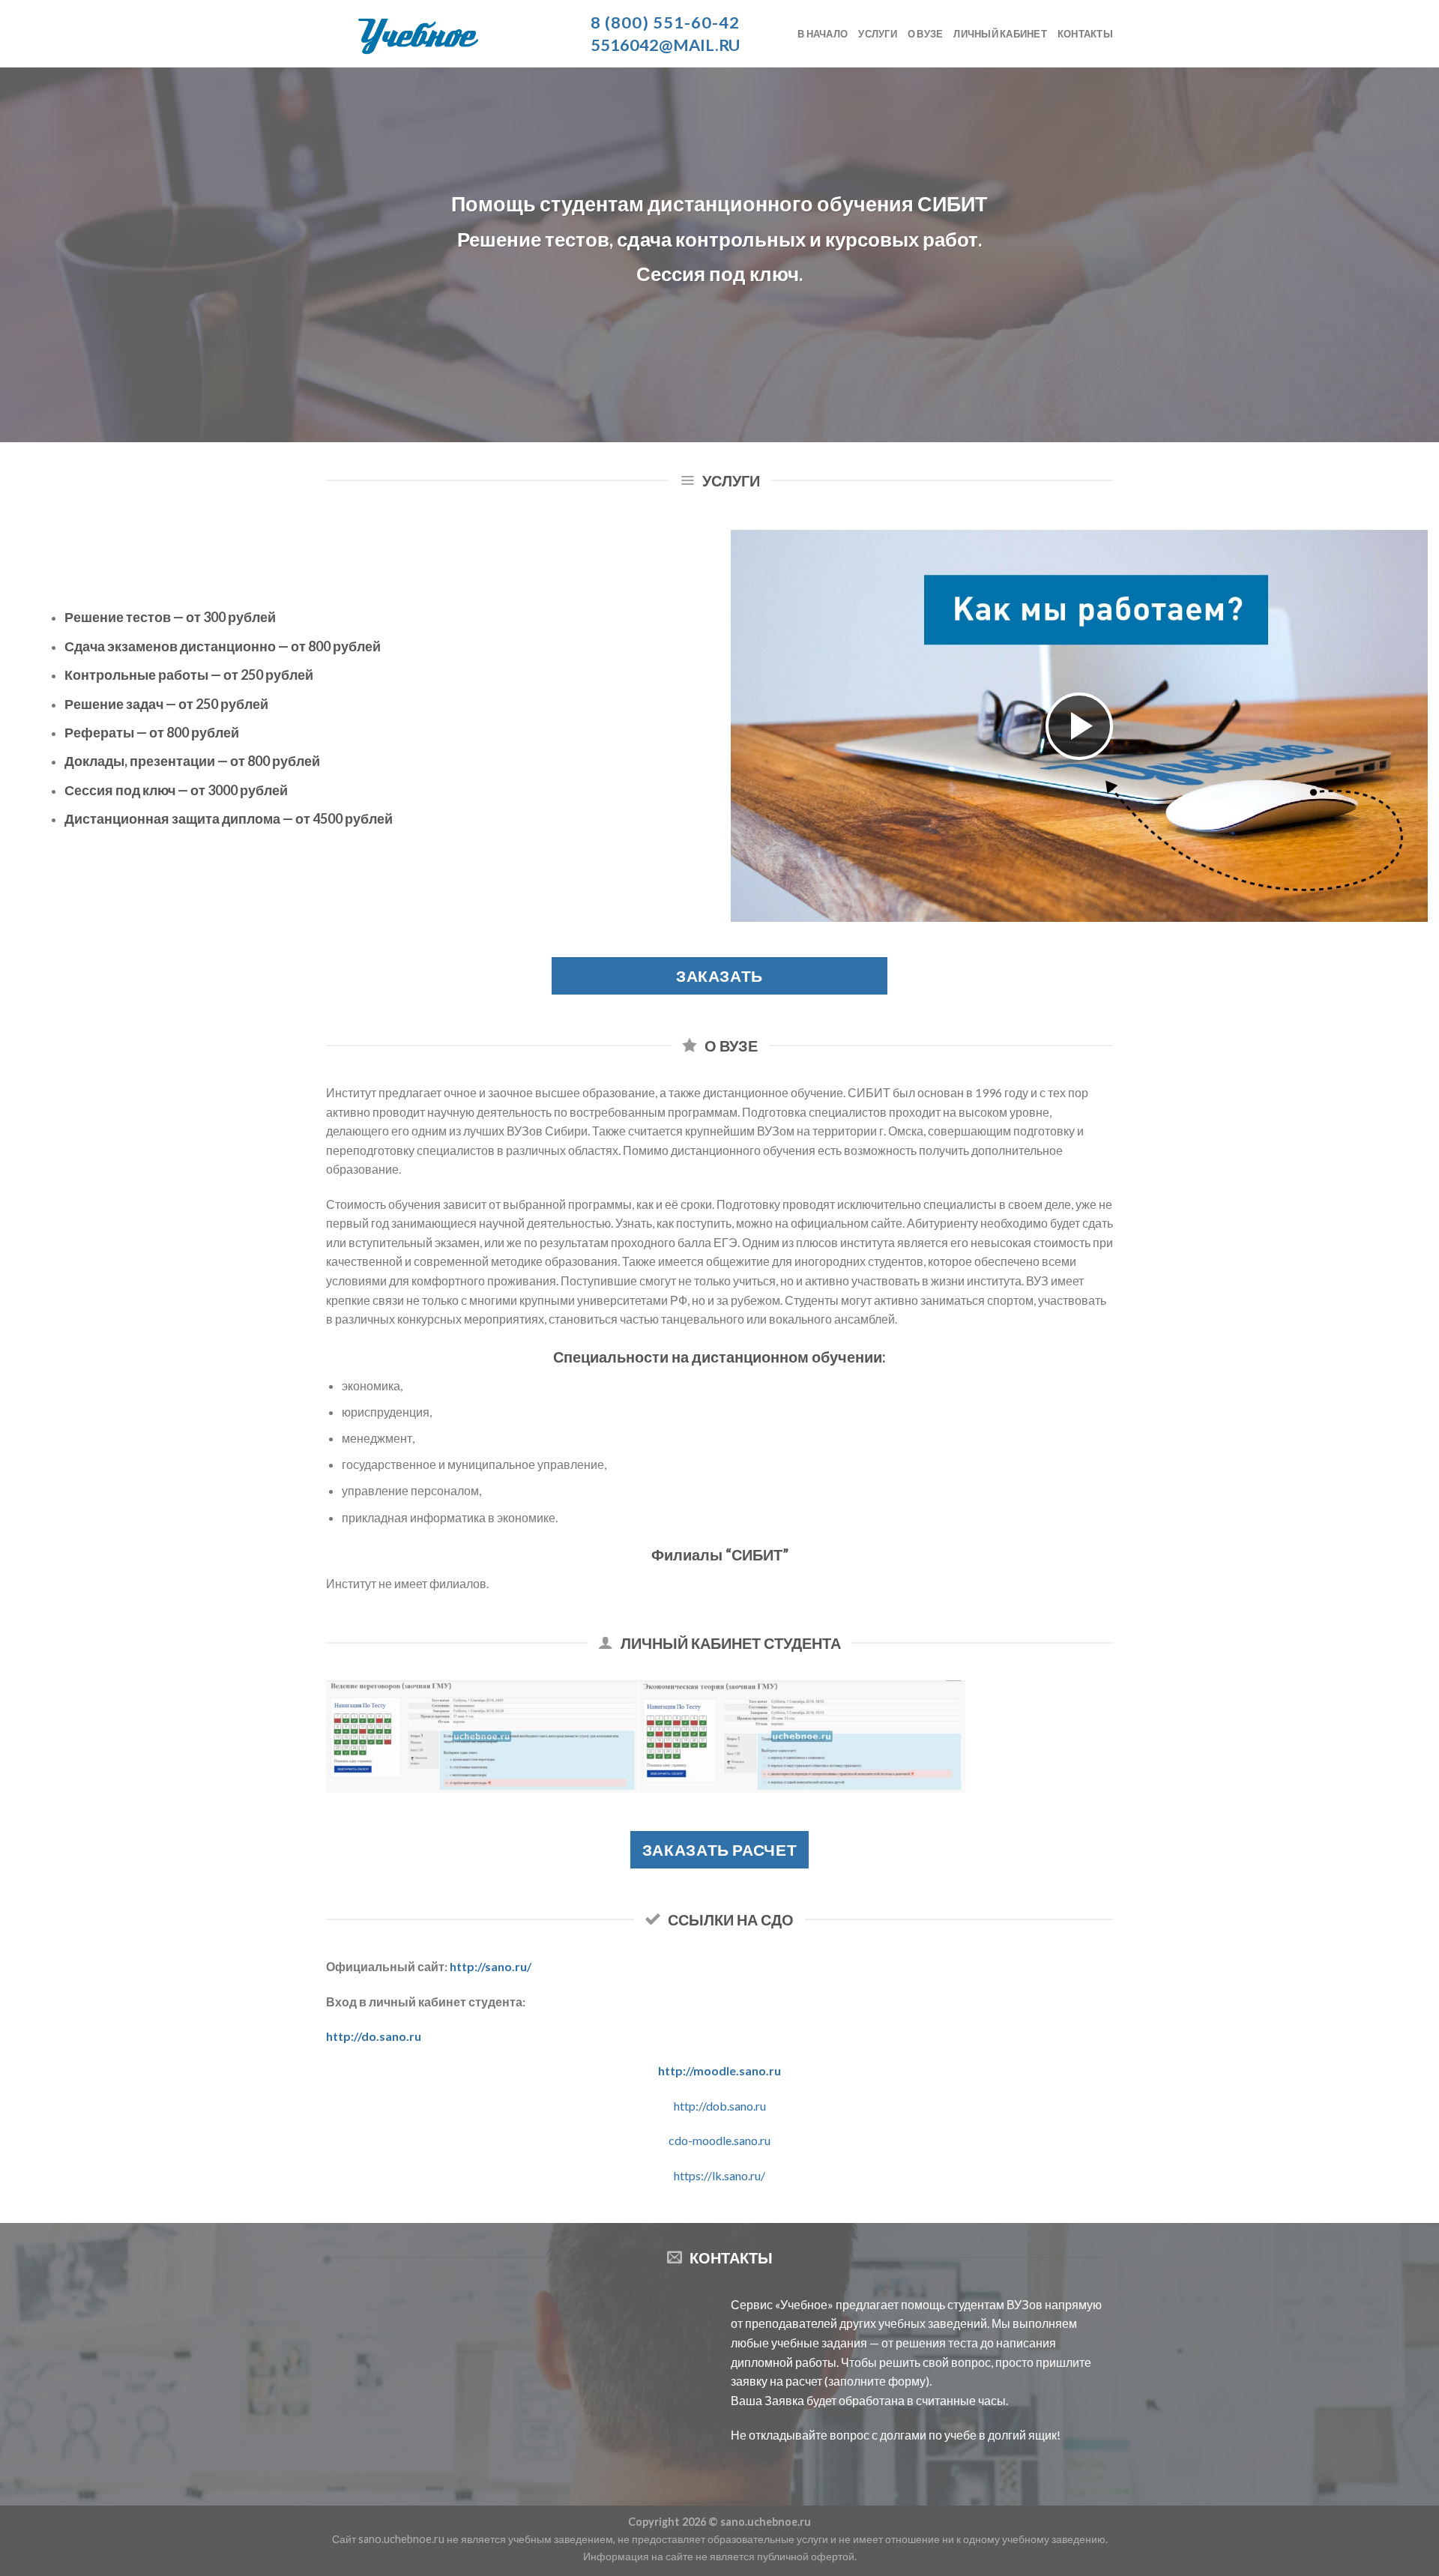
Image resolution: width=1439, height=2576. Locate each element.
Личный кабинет (1000, 34)
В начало (823, 34)
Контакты (1085, 34)
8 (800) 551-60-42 (666, 22)
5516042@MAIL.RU (665, 45)
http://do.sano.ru (374, 2036)
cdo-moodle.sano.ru (719, 2140)
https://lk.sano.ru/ (719, 2175)
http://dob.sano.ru (720, 2106)
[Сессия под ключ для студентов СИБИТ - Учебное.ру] (442, 34)
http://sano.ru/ (491, 1966)
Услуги (878, 34)
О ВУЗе (926, 34)
